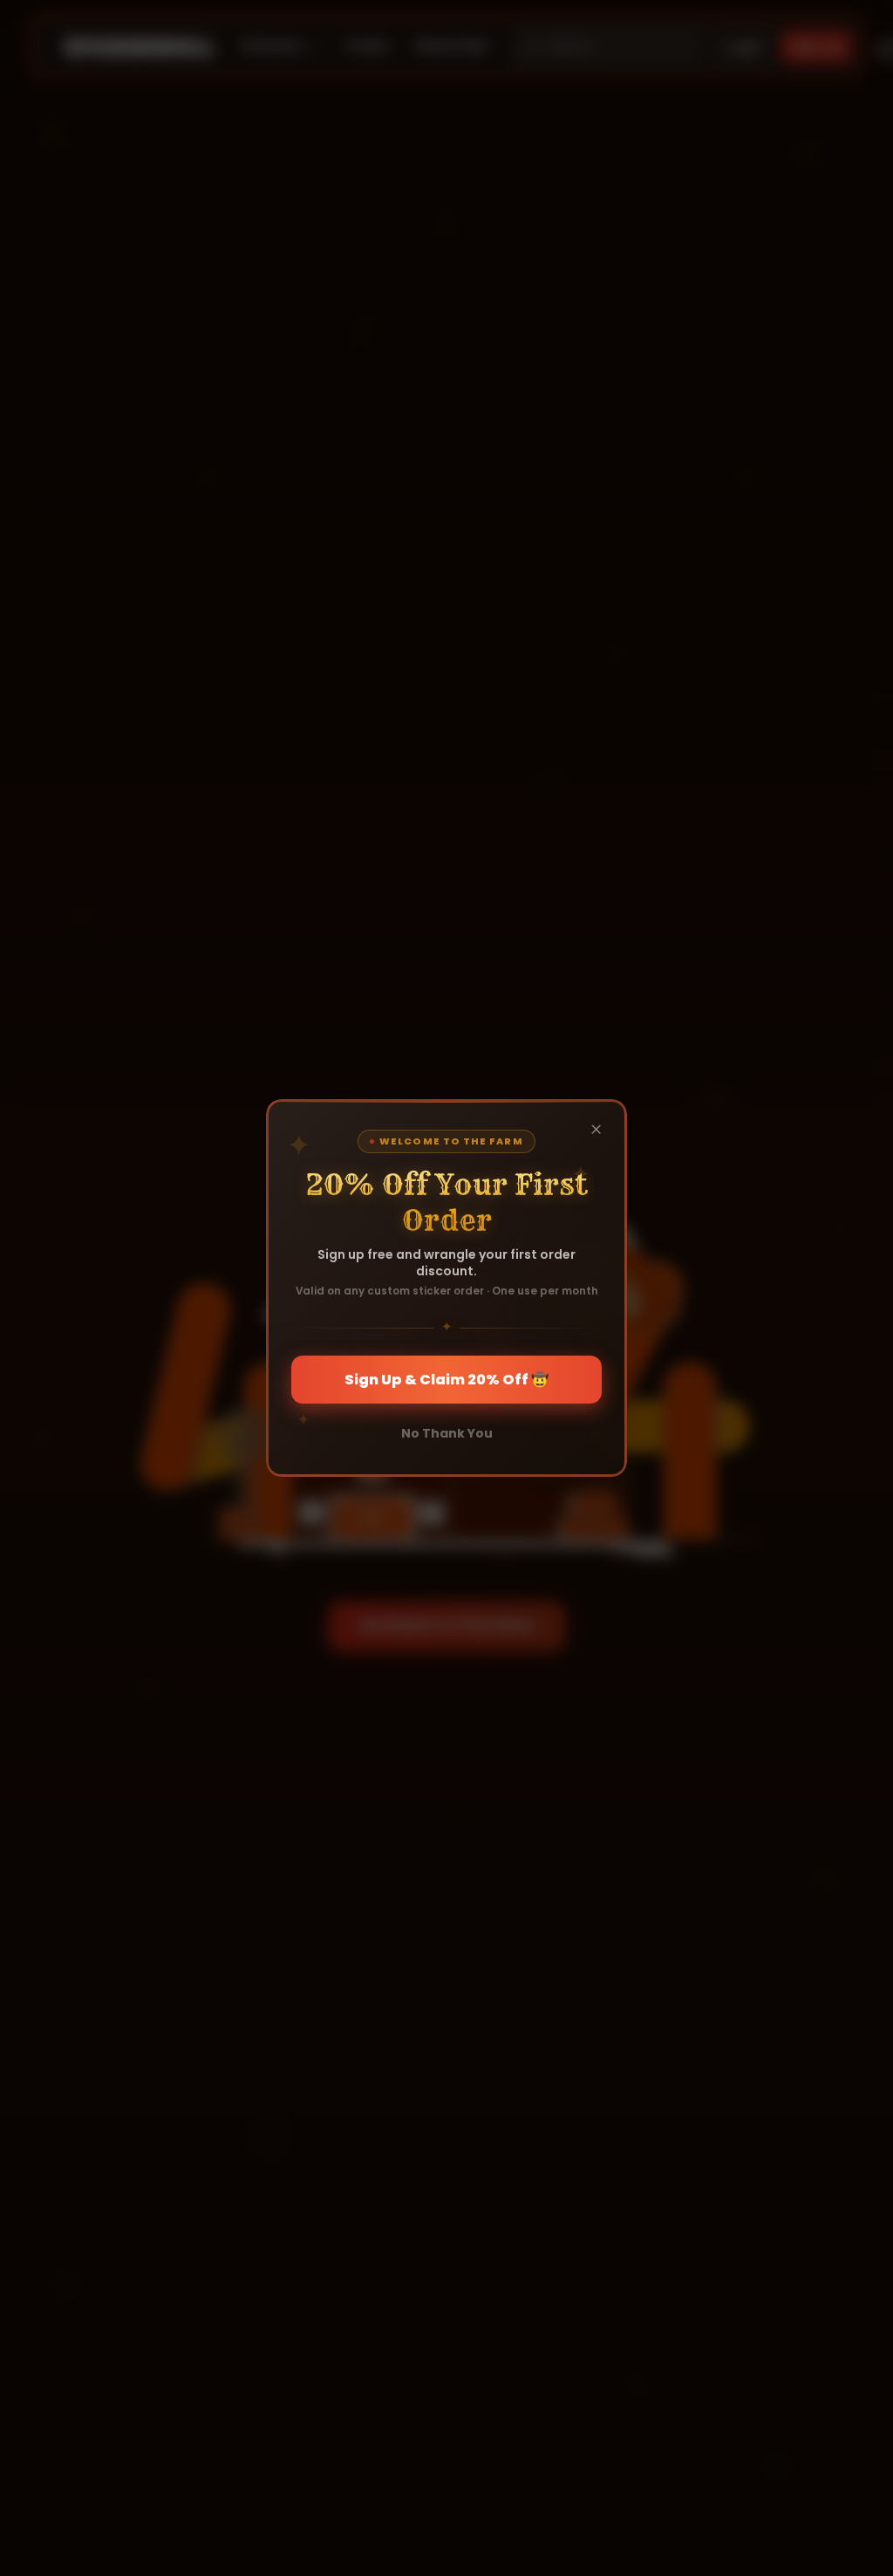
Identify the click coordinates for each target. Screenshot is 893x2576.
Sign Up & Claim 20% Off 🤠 (446, 1380)
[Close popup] (596, 1130)
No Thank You (447, 1433)
